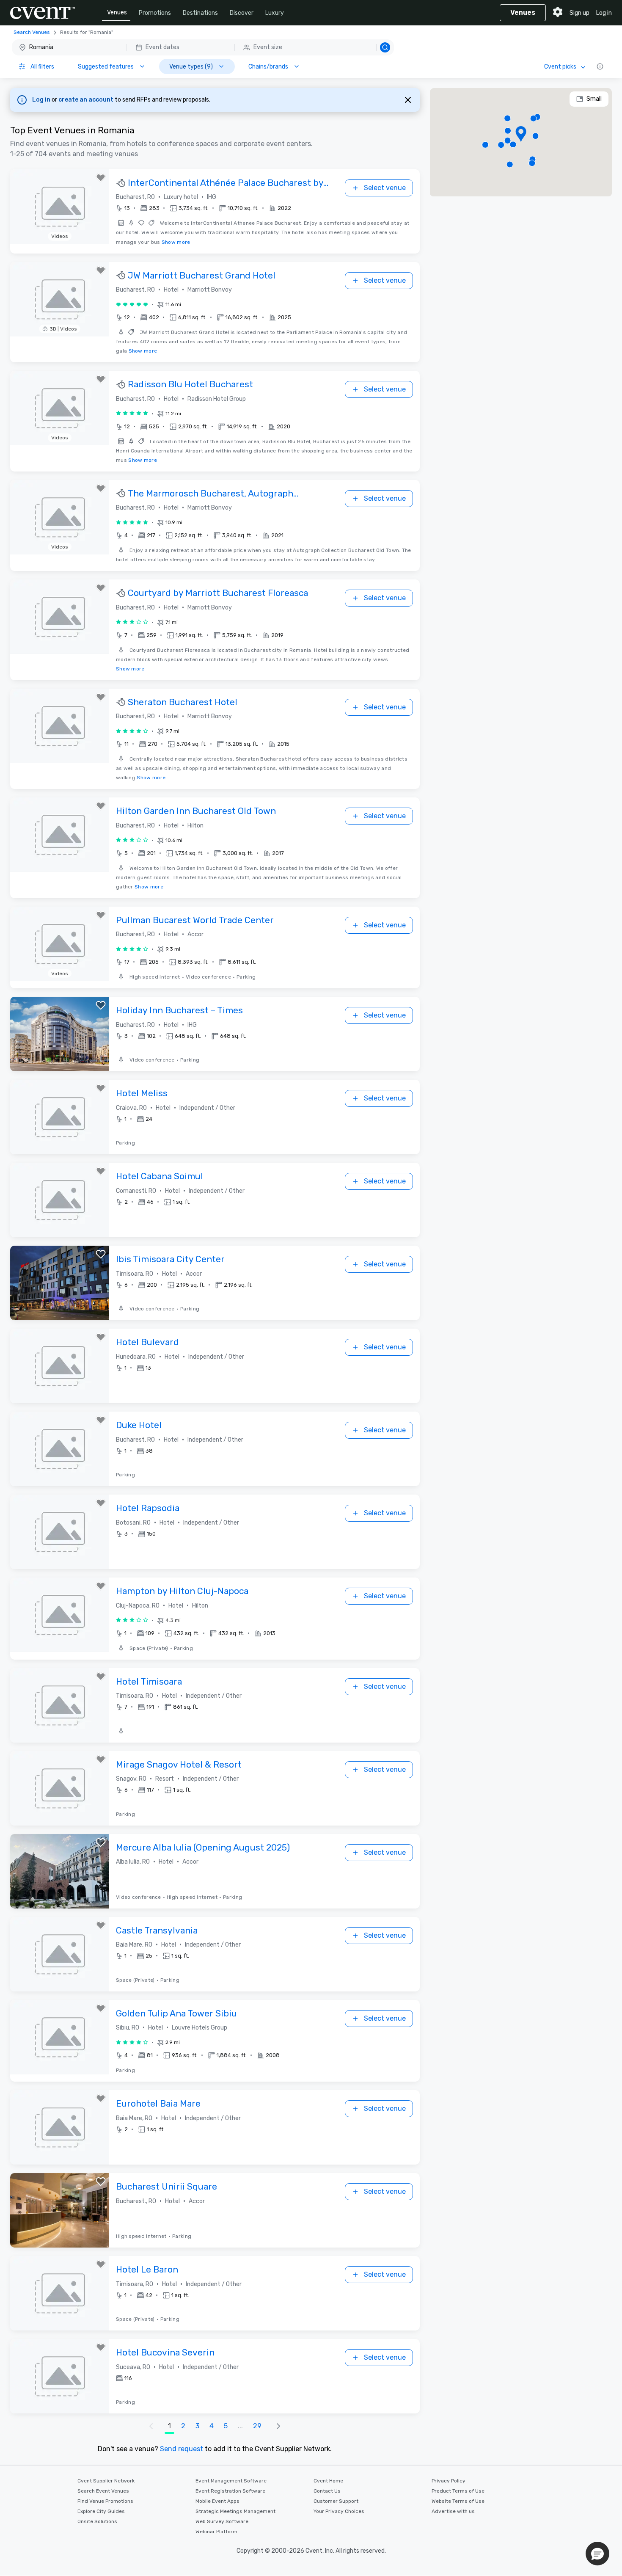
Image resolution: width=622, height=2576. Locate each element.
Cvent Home (328, 2481)
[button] (203, 47)
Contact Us (327, 2491)
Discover (242, 13)
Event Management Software (231, 2481)
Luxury (275, 13)
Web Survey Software (222, 2521)
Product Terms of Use (458, 2491)
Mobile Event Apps (217, 2501)
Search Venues (32, 32)
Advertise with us (453, 2511)
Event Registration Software (230, 2491)
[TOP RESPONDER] (122, 183)
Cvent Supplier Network (106, 2481)
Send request (182, 2449)
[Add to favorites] (101, 178)
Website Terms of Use (458, 2501)
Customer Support (336, 2501)
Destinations (200, 13)
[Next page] (278, 2426)
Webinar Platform (216, 2532)
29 (257, 2426)
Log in (604, 13)
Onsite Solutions (97, 2521)
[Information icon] (600, 66)
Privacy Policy (449, 2481)
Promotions (155, 13)
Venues (117, 12)
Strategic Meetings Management (235, 2511)
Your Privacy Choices (339, 2511)
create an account (87, 100)
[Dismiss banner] (408, 100)
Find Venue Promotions (105, 2501)
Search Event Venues (103, 2491)
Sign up (579, 13)
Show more (176, 242)
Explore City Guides (101, 2511)
